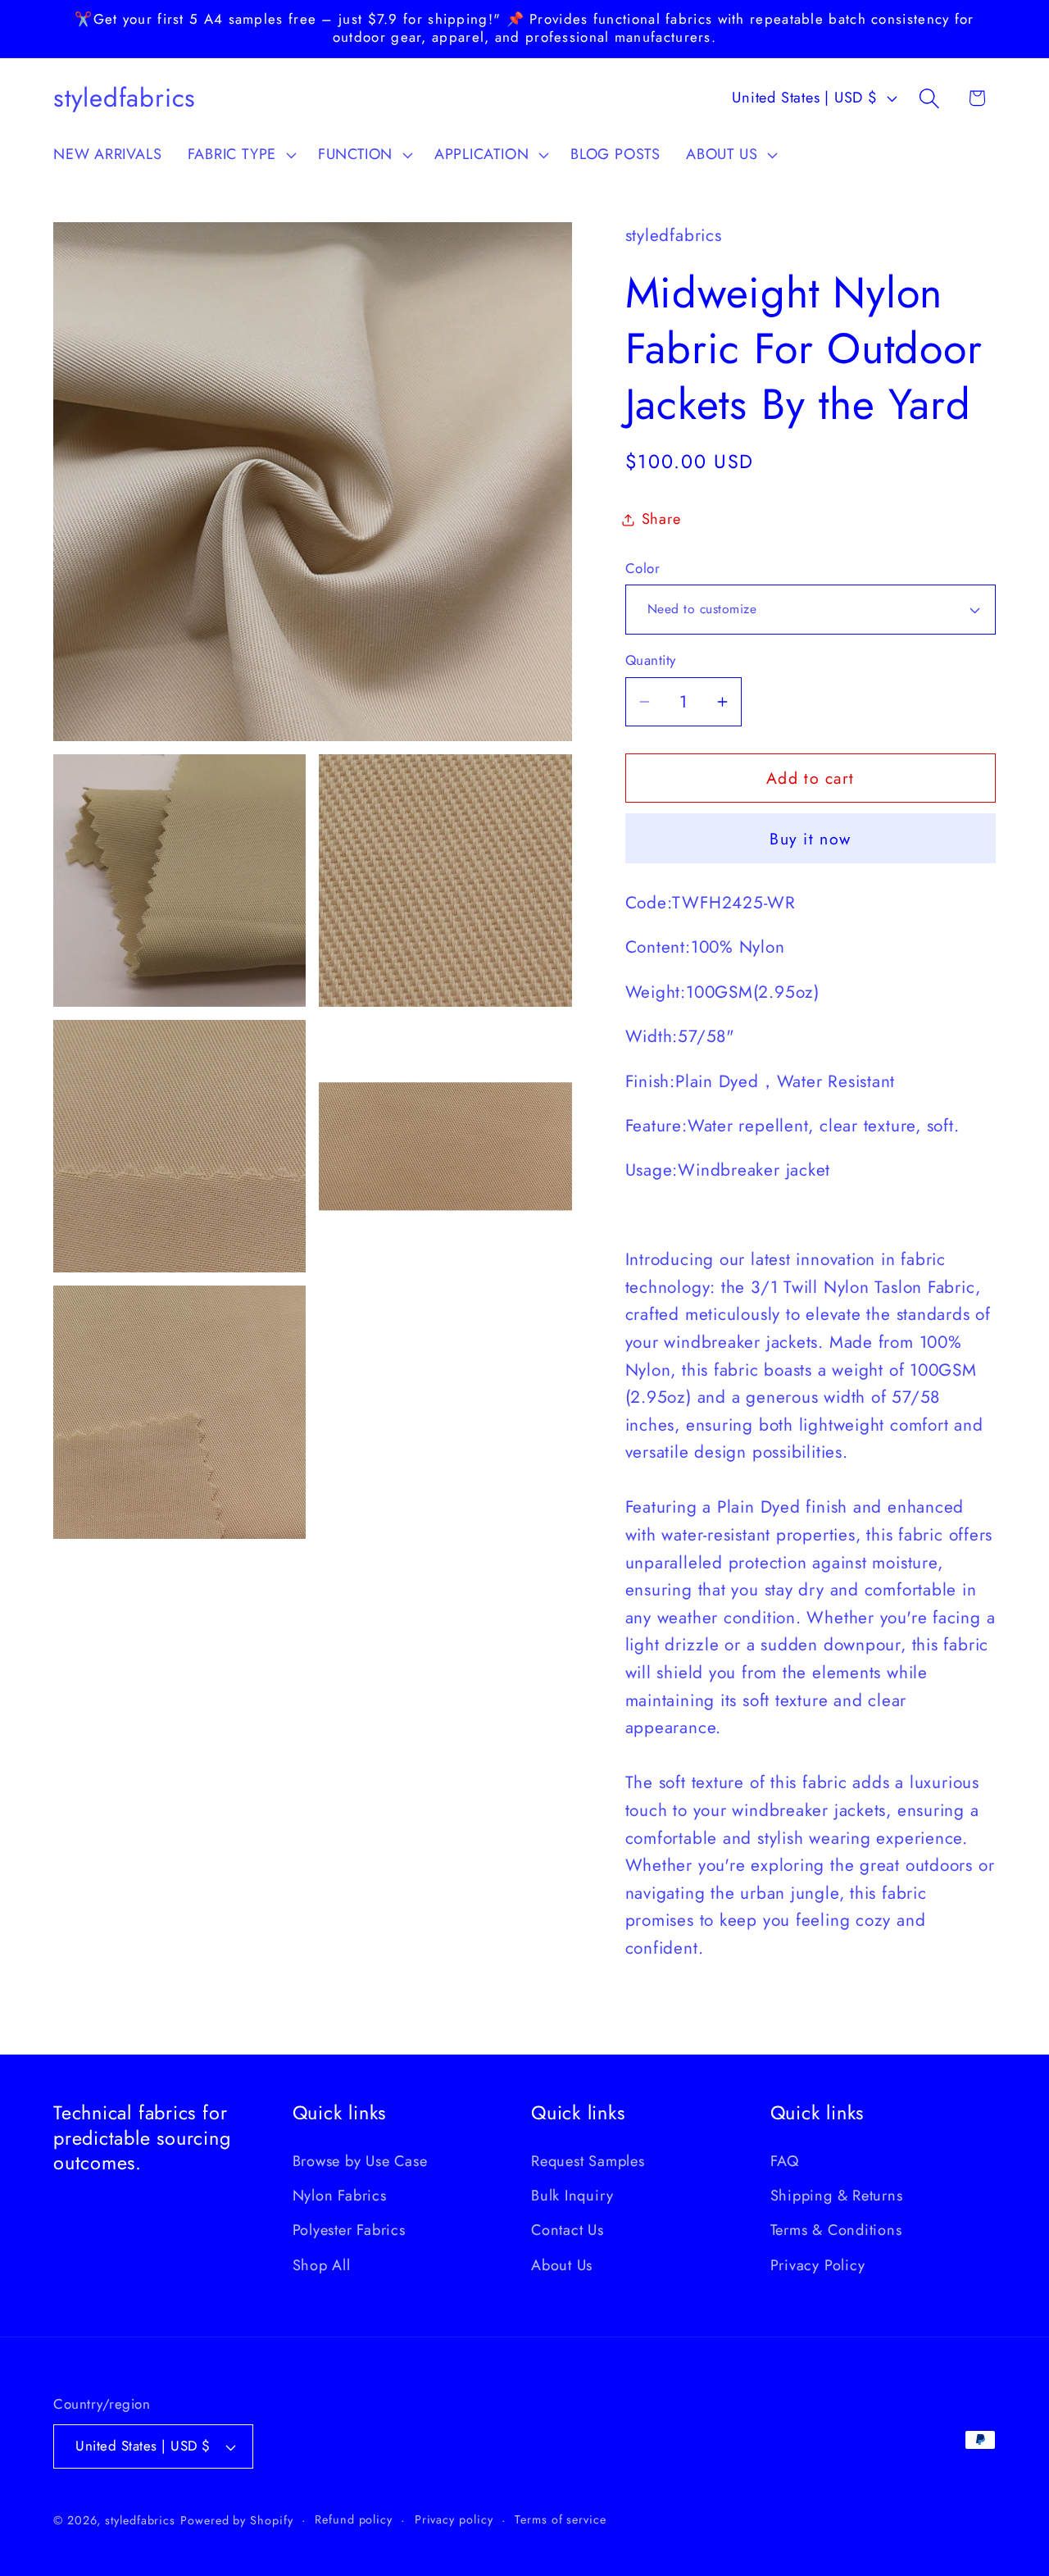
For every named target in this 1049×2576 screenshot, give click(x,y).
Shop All (322, 2265)
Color (643, 569)
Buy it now (810, 839)
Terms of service (561, 2519)
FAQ (785, 2161)
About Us (562, 2265)
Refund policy (354, 2519)
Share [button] (661, 519)
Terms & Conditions (836, 2230)
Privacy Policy (818, 2265)
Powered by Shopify (236, 2520)
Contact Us (568, 2230)
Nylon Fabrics (340, 2196)
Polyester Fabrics (349, 2230)
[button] (240, 155)
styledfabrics (140, 2520)
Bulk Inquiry (572, 2196)
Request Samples (588, 2161)
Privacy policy (454, 2519)
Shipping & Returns (837, 2196)
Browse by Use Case (360, 2161)
